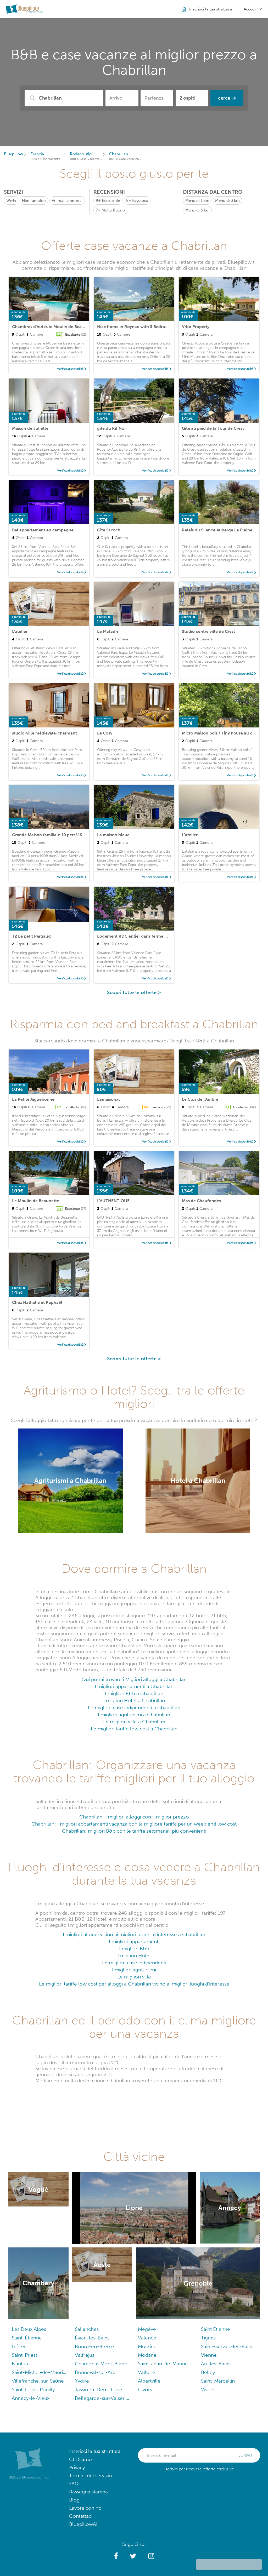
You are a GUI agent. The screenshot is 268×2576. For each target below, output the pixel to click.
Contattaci (81, 2516)
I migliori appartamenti (134, 1941)
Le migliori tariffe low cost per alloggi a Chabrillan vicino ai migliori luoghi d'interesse (134, 1984)
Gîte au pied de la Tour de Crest (213, 428)
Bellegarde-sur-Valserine (102, 2398)
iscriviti (245, 2455)
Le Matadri (108, 631)
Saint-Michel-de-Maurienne (39, 2372)
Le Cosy (105, 733)
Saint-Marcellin (218, 2381)
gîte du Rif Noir (112, 428)
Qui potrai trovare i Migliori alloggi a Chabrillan (134, 1679)
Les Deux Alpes (29, 2329)
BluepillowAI (83, 2524)
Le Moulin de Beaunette (36, 1201)
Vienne (209, 2355)
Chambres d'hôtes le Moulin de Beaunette (53, 327)
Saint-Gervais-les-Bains (227, 2346)
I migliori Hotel (134, 1956)
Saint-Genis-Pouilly (33, 2389)
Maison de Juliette (30, 428)
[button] (116, 2556)
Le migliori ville (134, 1977)
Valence (147, 2338)
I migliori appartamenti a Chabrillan (134, 1686)
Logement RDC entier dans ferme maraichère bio (146, 936)
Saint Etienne (216, 2329)
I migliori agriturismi (134, 1970)
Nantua (20, 2364)
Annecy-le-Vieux (31, 2398)
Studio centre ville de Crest (208, 631)
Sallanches (87, 2329)
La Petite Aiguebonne (33, 1099)
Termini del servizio (91, 2475)
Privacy (77, 2467)
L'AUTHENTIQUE (113, 1201)
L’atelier (190, 835)
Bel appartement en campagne (43, 530)
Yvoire (82, 2381)
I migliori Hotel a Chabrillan (134, 1700)
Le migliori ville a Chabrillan (134, 1722)
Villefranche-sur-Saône (38, 2381)
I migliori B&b (134, 1949)
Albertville (149, 2381)
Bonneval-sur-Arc (95, 2372)
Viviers (208, 2389)
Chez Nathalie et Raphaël (37, 1302)
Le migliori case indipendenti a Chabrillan (134, 1708)
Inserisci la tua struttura (95, 2451)
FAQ (74, 2484)
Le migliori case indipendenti (134, 1963)
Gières (19, 2346)
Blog (74, 2500)
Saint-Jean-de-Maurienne (166, 2364)
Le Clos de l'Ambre (200, 1099)
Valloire (147, 2372)
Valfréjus (85, 2355)
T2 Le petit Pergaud (31, 936)
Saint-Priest (24, 2355)
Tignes (208, 2338)
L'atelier (20, 631)
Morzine (147, 2346)
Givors (145, 2389)
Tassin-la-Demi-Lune (99, 2389)
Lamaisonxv (109, 1099)
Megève (147, 2329)
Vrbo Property (196, 327)
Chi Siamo (80, 2459)
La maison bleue (113, 835)
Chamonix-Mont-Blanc (101, 2364)
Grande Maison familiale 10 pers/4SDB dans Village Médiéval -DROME (81, 835)
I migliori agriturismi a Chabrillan (134, 1715)
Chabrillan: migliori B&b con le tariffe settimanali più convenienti (134, 1831)
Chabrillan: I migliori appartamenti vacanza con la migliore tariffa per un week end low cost (134, 1824)
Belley (208, 2372)
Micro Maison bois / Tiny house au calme (222, 733)
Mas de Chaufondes (201, 1201)
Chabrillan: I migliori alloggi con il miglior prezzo (134, 1817)
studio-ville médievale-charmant (44, 733)
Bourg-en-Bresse (94, 2346)
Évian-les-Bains (92, 2338)
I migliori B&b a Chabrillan (134, 1693)
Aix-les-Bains (216, 2364)
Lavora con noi (86, 2508)
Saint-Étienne (27, 2338)
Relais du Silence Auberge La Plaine (217, 530)
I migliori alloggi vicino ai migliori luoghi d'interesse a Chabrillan (134, 1934)
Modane (147, 2355)
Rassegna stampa (88, 2492)
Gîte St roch (109, 530)
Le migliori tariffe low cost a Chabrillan (134, 1729)
